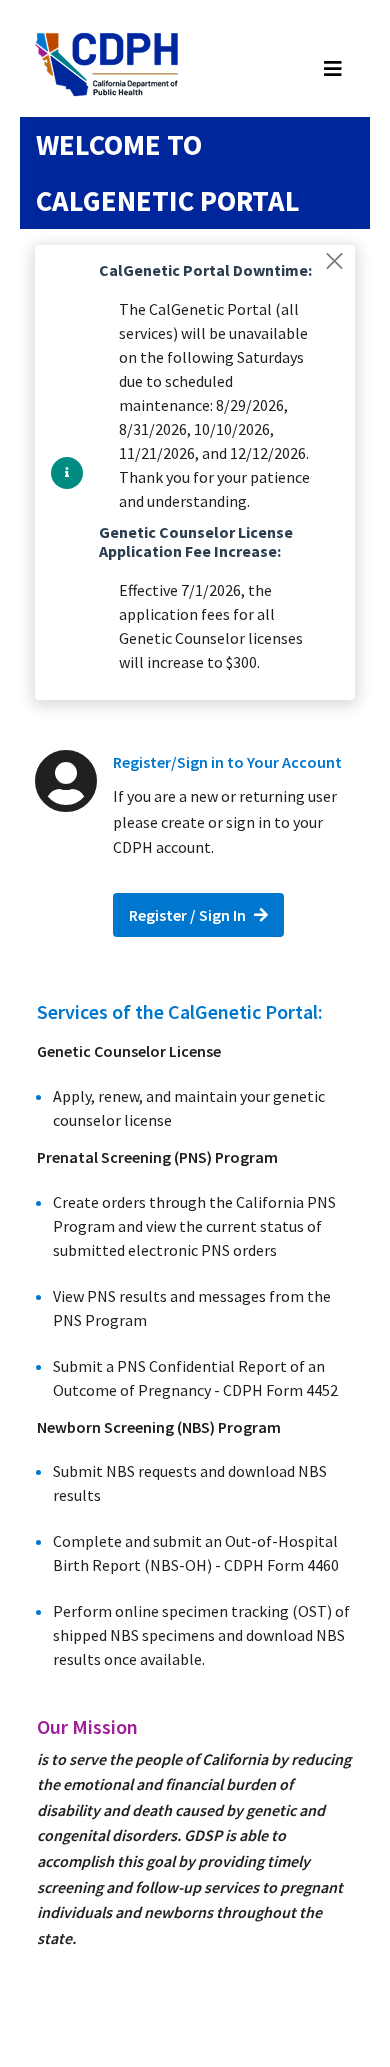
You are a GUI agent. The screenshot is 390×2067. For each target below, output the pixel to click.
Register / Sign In (187, 915)
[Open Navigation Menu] (333, 69)
